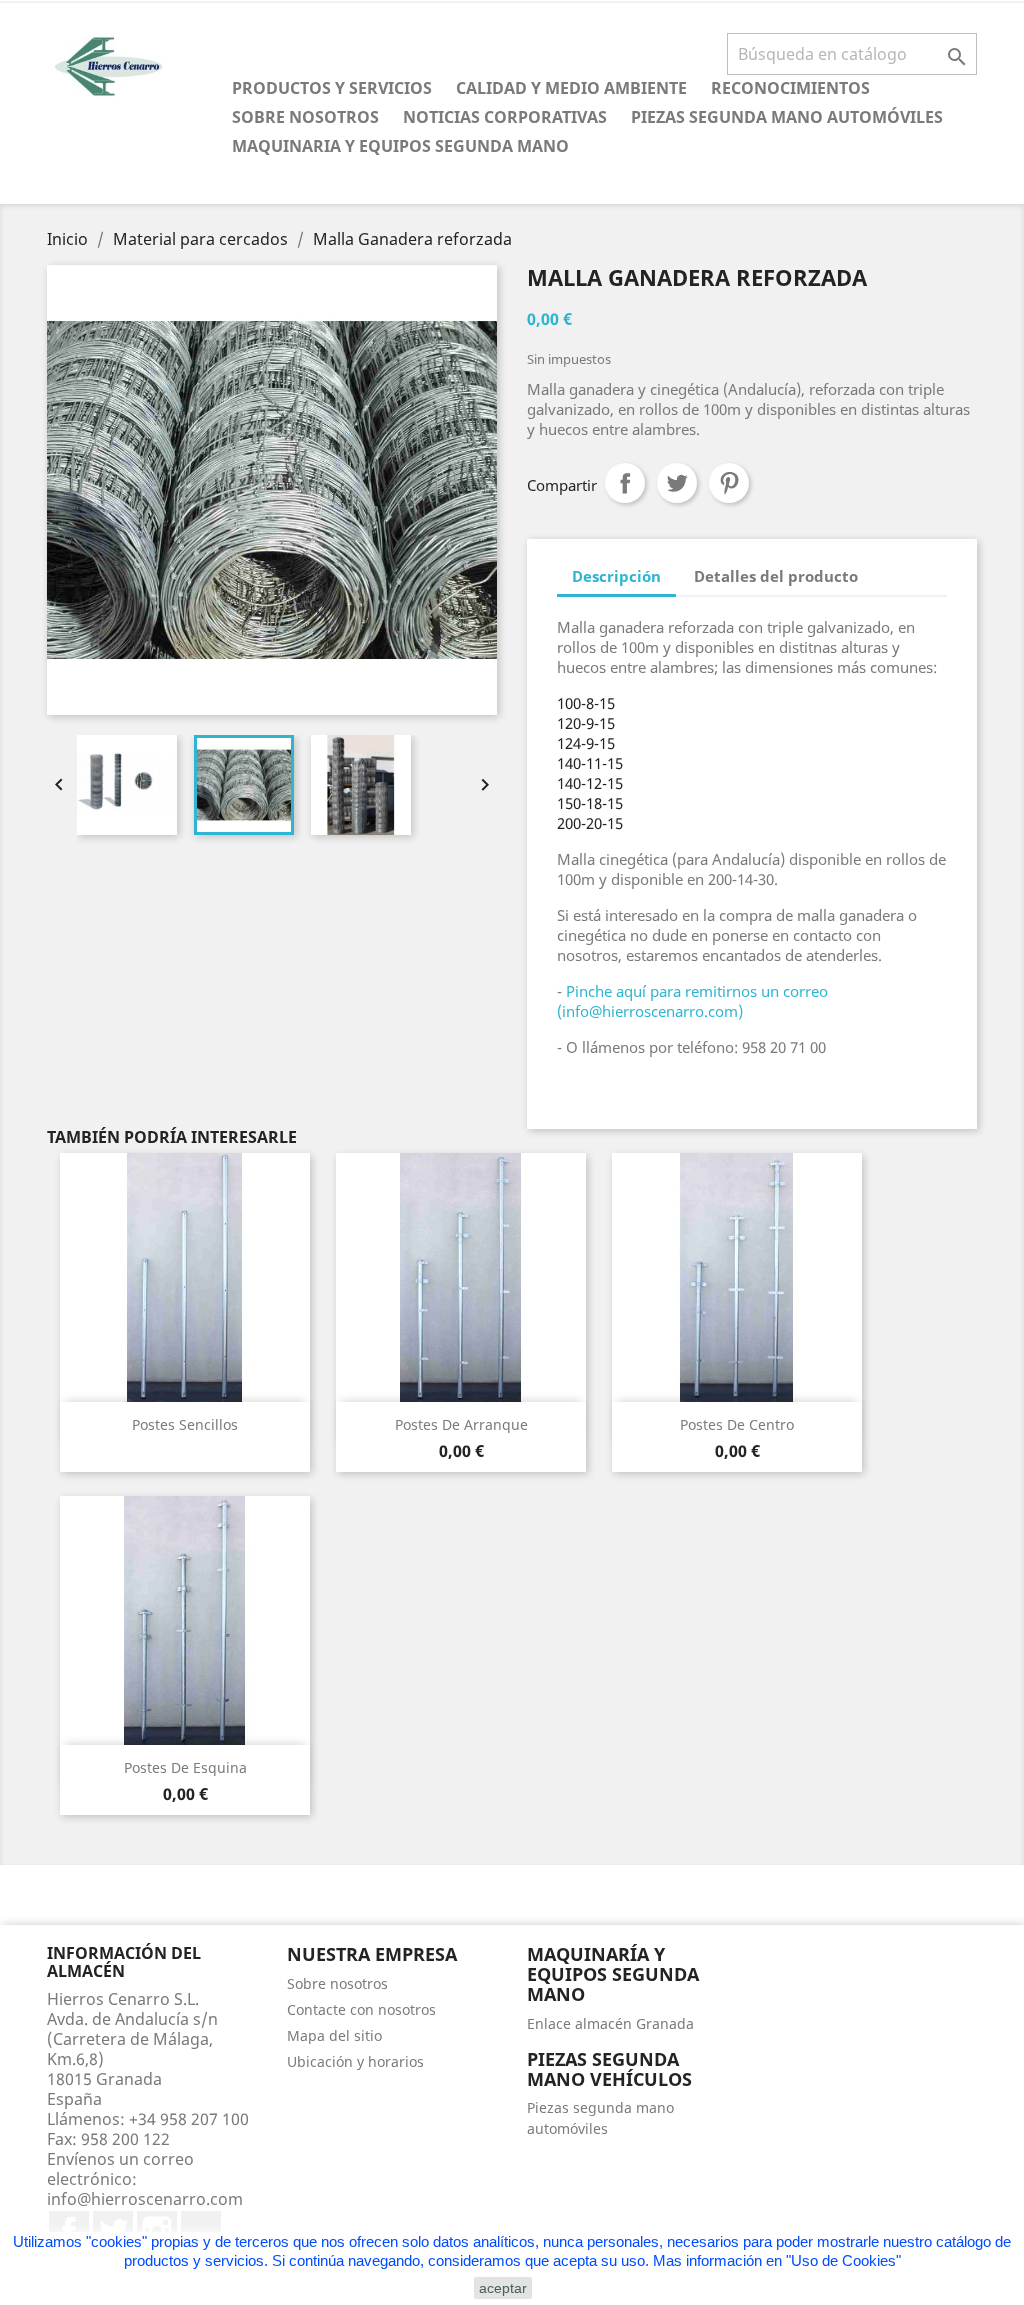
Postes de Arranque (461, 1424)
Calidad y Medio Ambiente (571, 88)
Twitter (113, 2231)
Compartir (625, 483)
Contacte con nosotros (361, 2009)
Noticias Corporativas (505, 117)
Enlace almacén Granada (610, 2023)
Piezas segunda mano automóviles (787, 117)
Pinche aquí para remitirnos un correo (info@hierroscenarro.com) (692, 1001)
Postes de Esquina (185, 1767)
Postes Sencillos (185, 1424)
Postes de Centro (737, 1424)
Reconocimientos (790, 88)
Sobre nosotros (305, 117)
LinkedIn (201, 2231)
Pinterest (729, 483)
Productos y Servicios (332, 88)
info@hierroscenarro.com (145, 2199)
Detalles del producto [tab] (776, 576)
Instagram (157, 2231)
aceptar (503, 2288)
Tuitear (677, 483)
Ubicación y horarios (355, 2061)
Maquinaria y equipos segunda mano (400, 146)
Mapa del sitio (334, 2035)
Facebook (69, 2231)
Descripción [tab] (616, 576)
